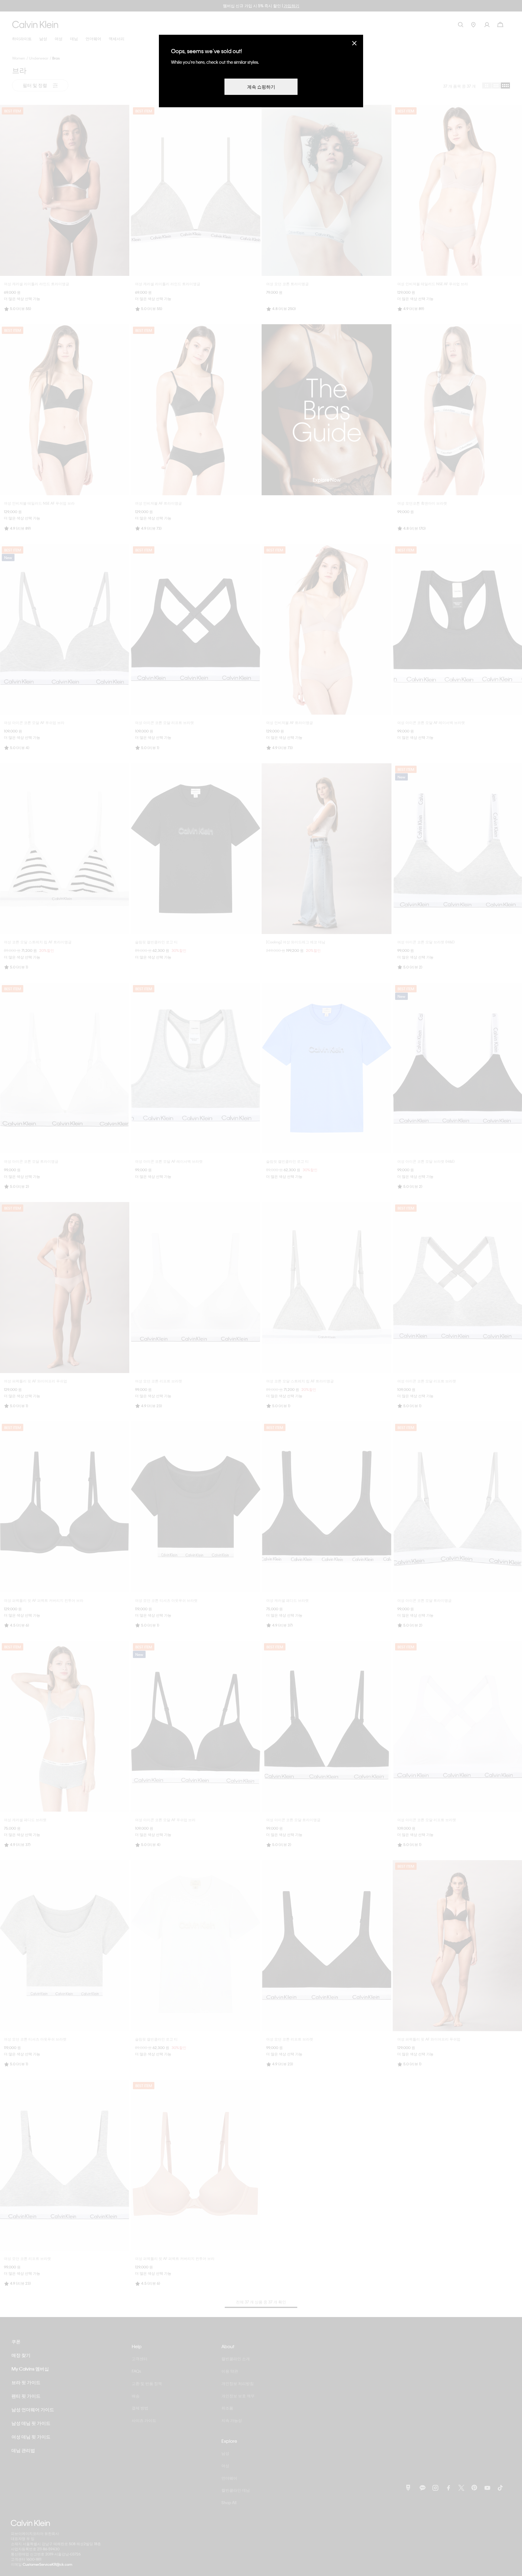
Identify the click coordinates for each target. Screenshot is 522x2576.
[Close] (354, 43)
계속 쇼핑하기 (261, 87)
